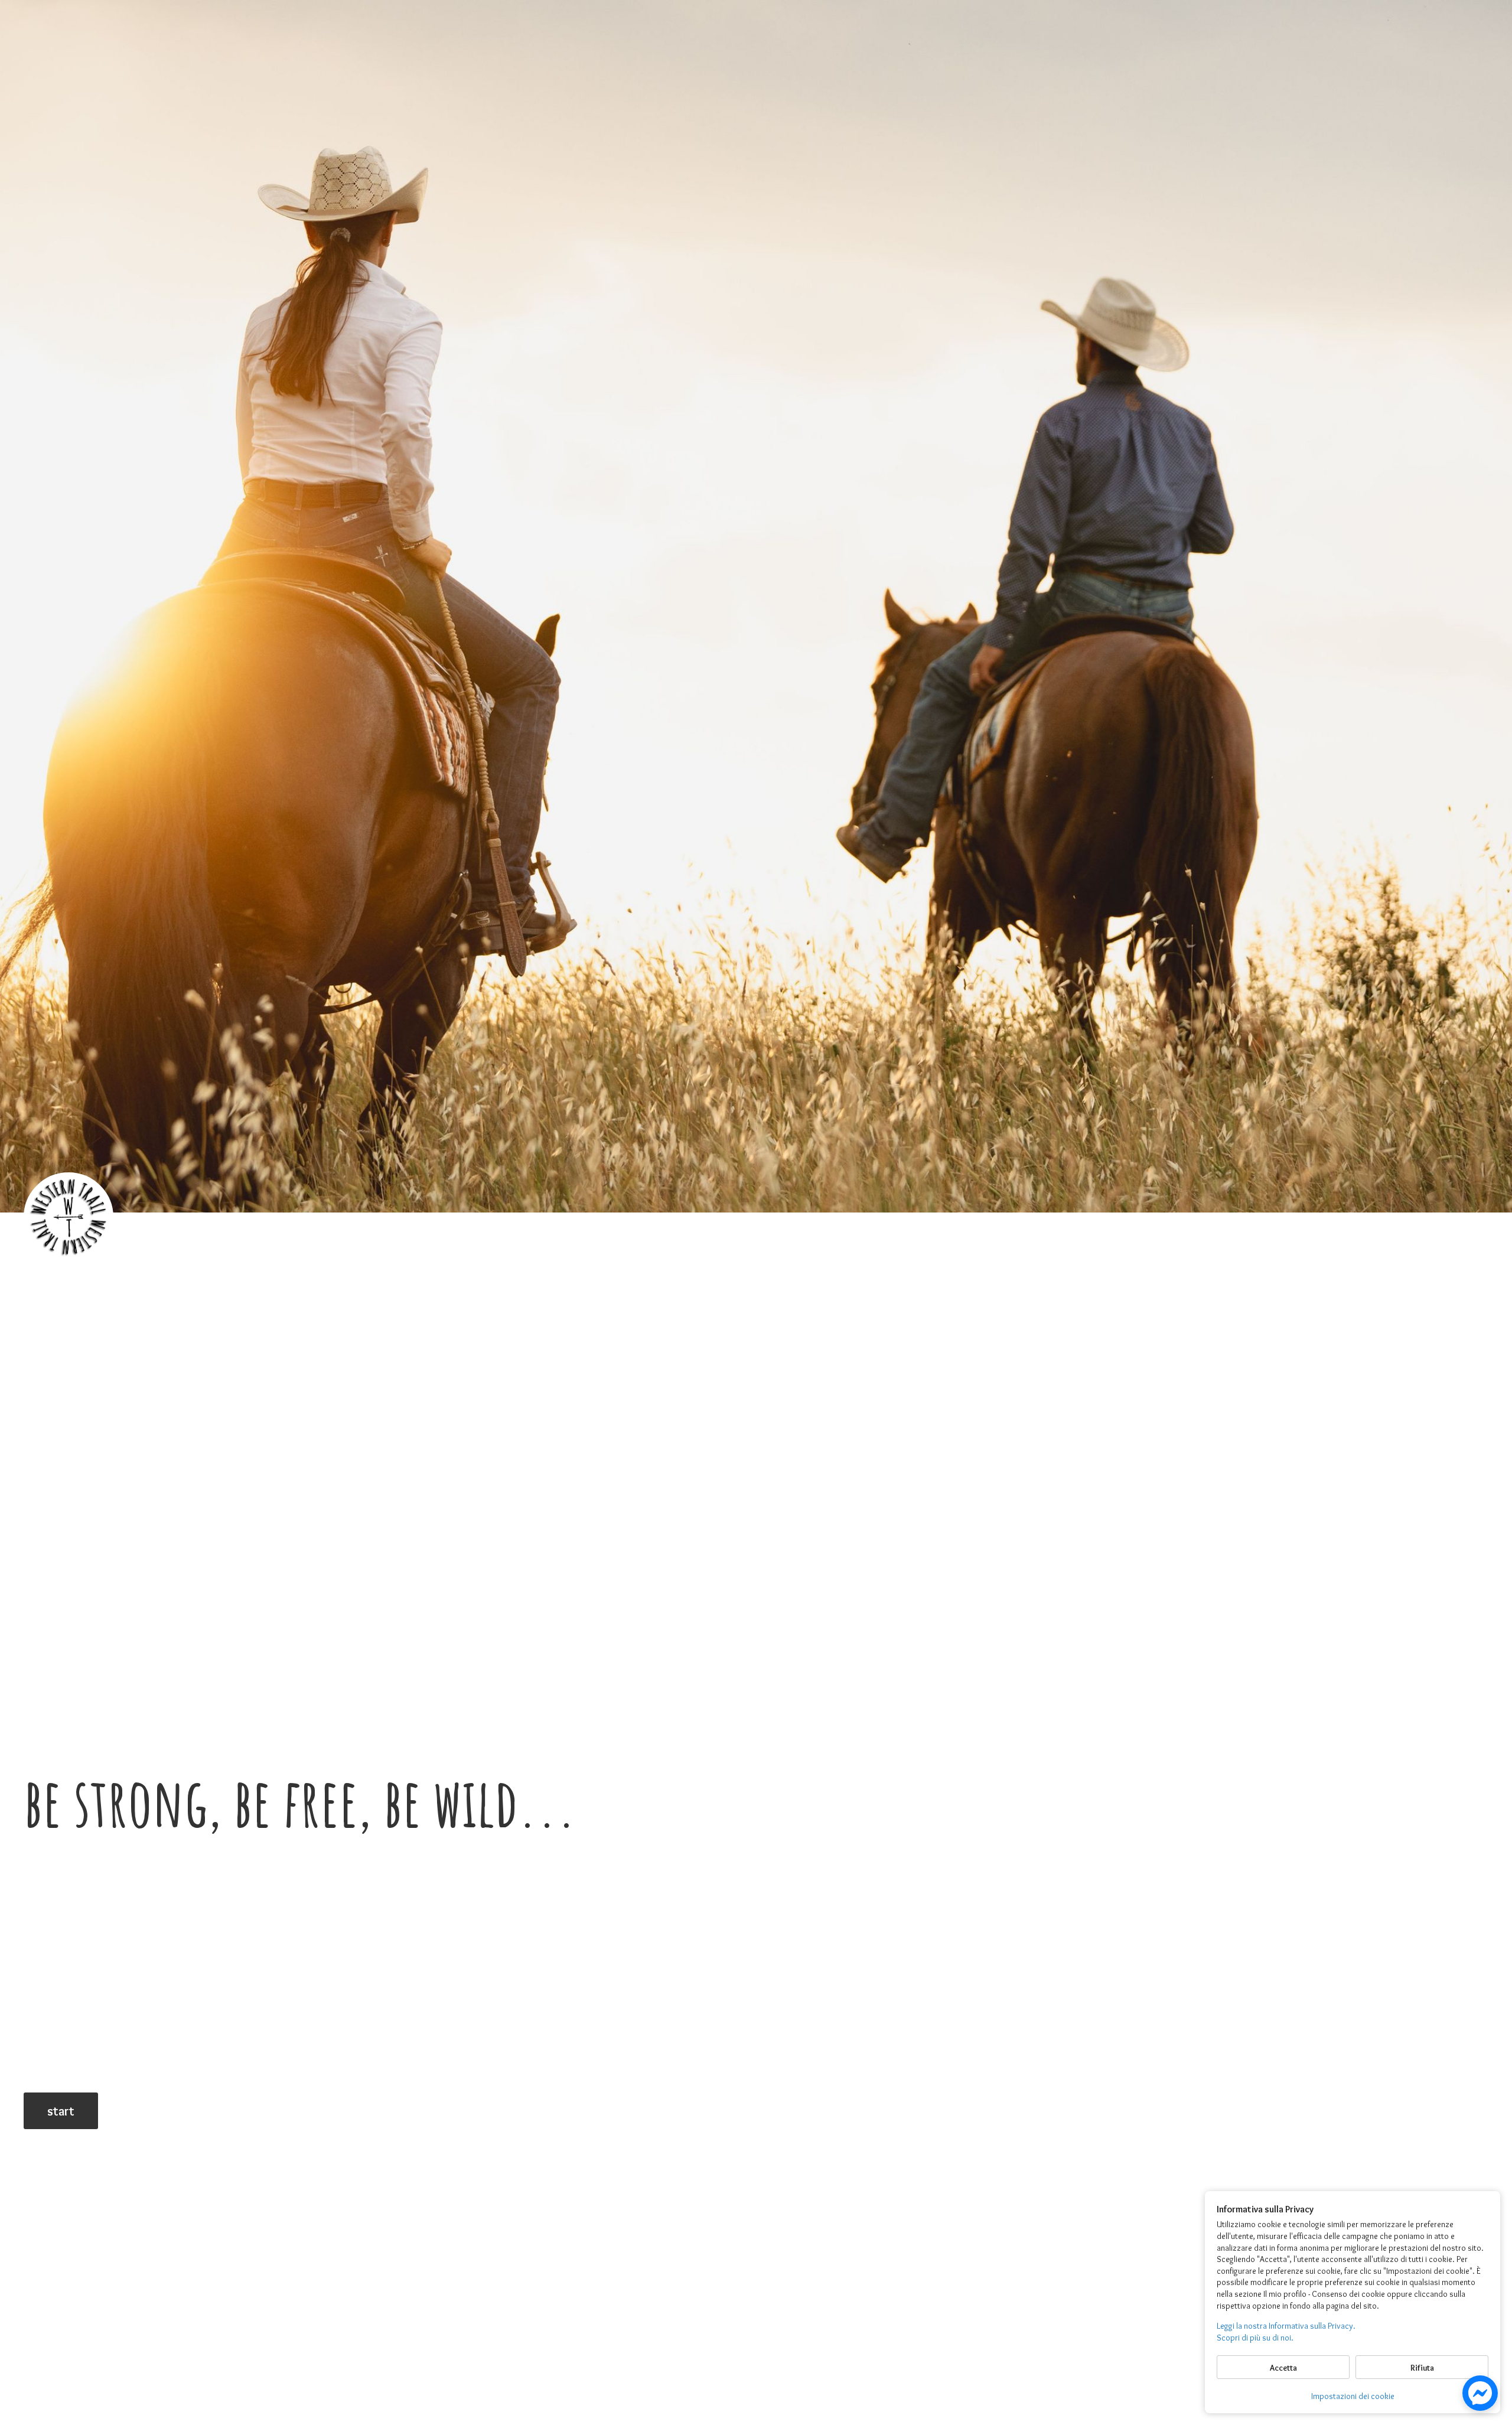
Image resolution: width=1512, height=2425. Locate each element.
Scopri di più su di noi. (1255, 2338)
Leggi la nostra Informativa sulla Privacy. (1286, 2326)
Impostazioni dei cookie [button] (1353, 2396)
